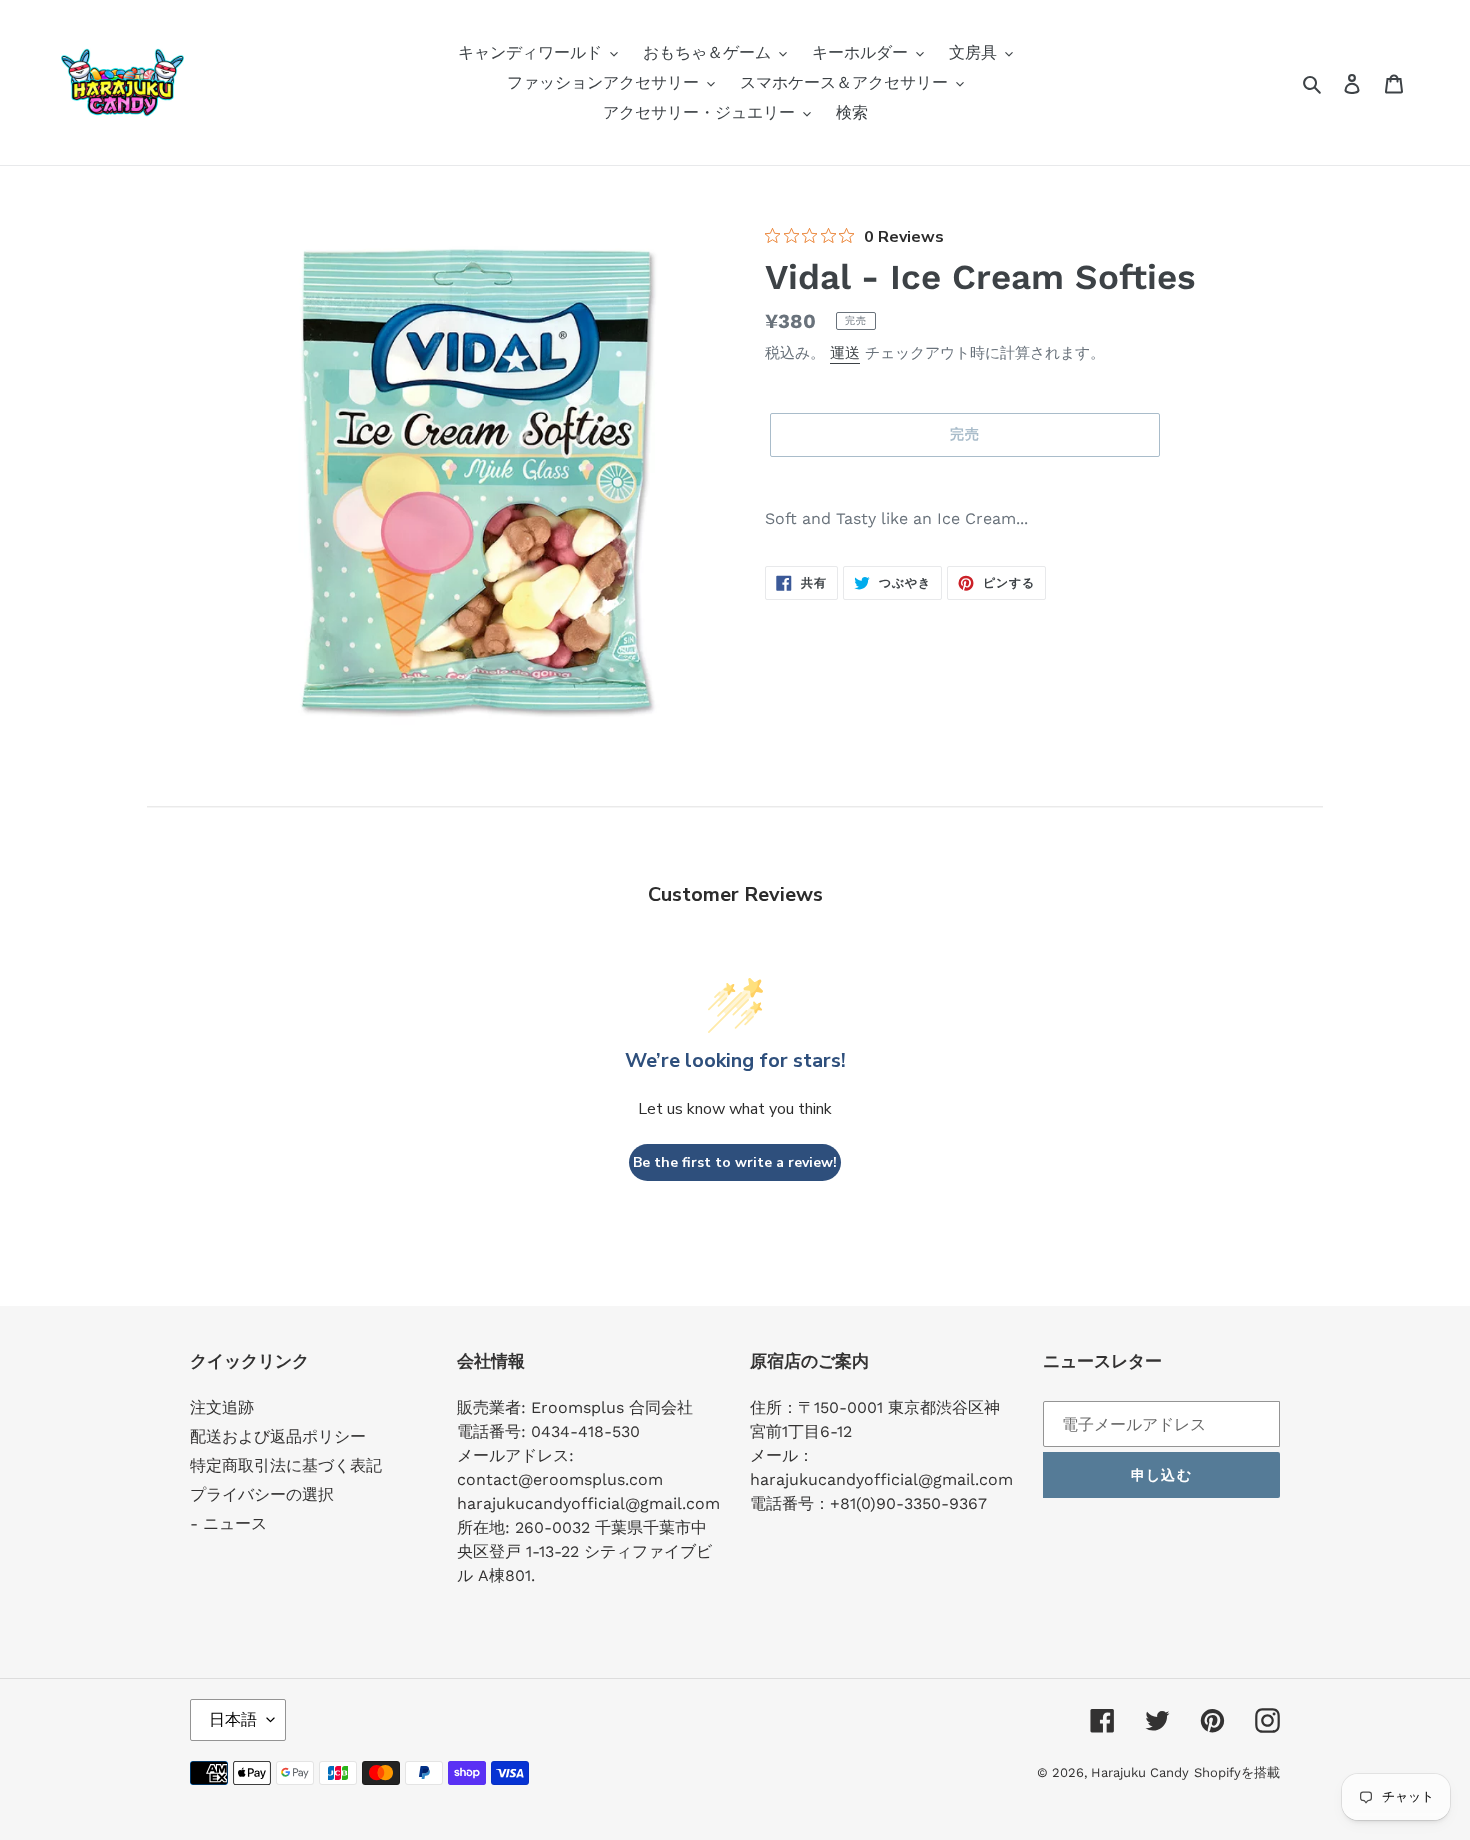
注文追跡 (222, 1407)
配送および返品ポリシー (278, 1436)
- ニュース (228, 1523)
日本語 (233, 1719)
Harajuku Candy (1140, 1772)
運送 (845, 353)
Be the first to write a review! (735, 1162)
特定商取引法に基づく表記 (286, 1465)
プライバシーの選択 (262, 1494)
